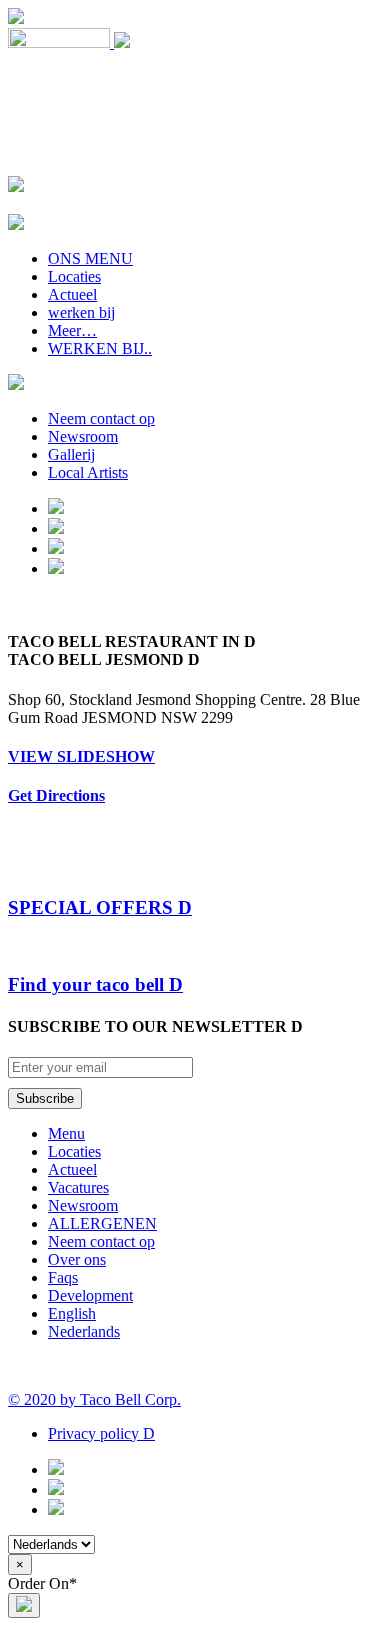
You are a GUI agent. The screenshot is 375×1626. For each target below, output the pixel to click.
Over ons (77, 1259)
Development (90, 1295)
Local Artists (88, 472)
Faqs (63, 1277)
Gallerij (71, 454)
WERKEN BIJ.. (100, 348)
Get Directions (56, 795)
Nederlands (84, 1331)
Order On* (42, 1583)
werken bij (81, 312)
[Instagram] (56, 548)
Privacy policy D (101, 1433)
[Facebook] (56, 528)
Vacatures (78, 1187)
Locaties (74, 276)
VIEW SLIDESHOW (81, 756)
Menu (66, 1133)
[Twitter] (56, 568)
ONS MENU (90, 258)
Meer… (72, 330)
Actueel (72, 294)
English (72, 1313)
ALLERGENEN (102, 1223)
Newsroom (83, 436)
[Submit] (24, 1605)
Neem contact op (101, 418)
